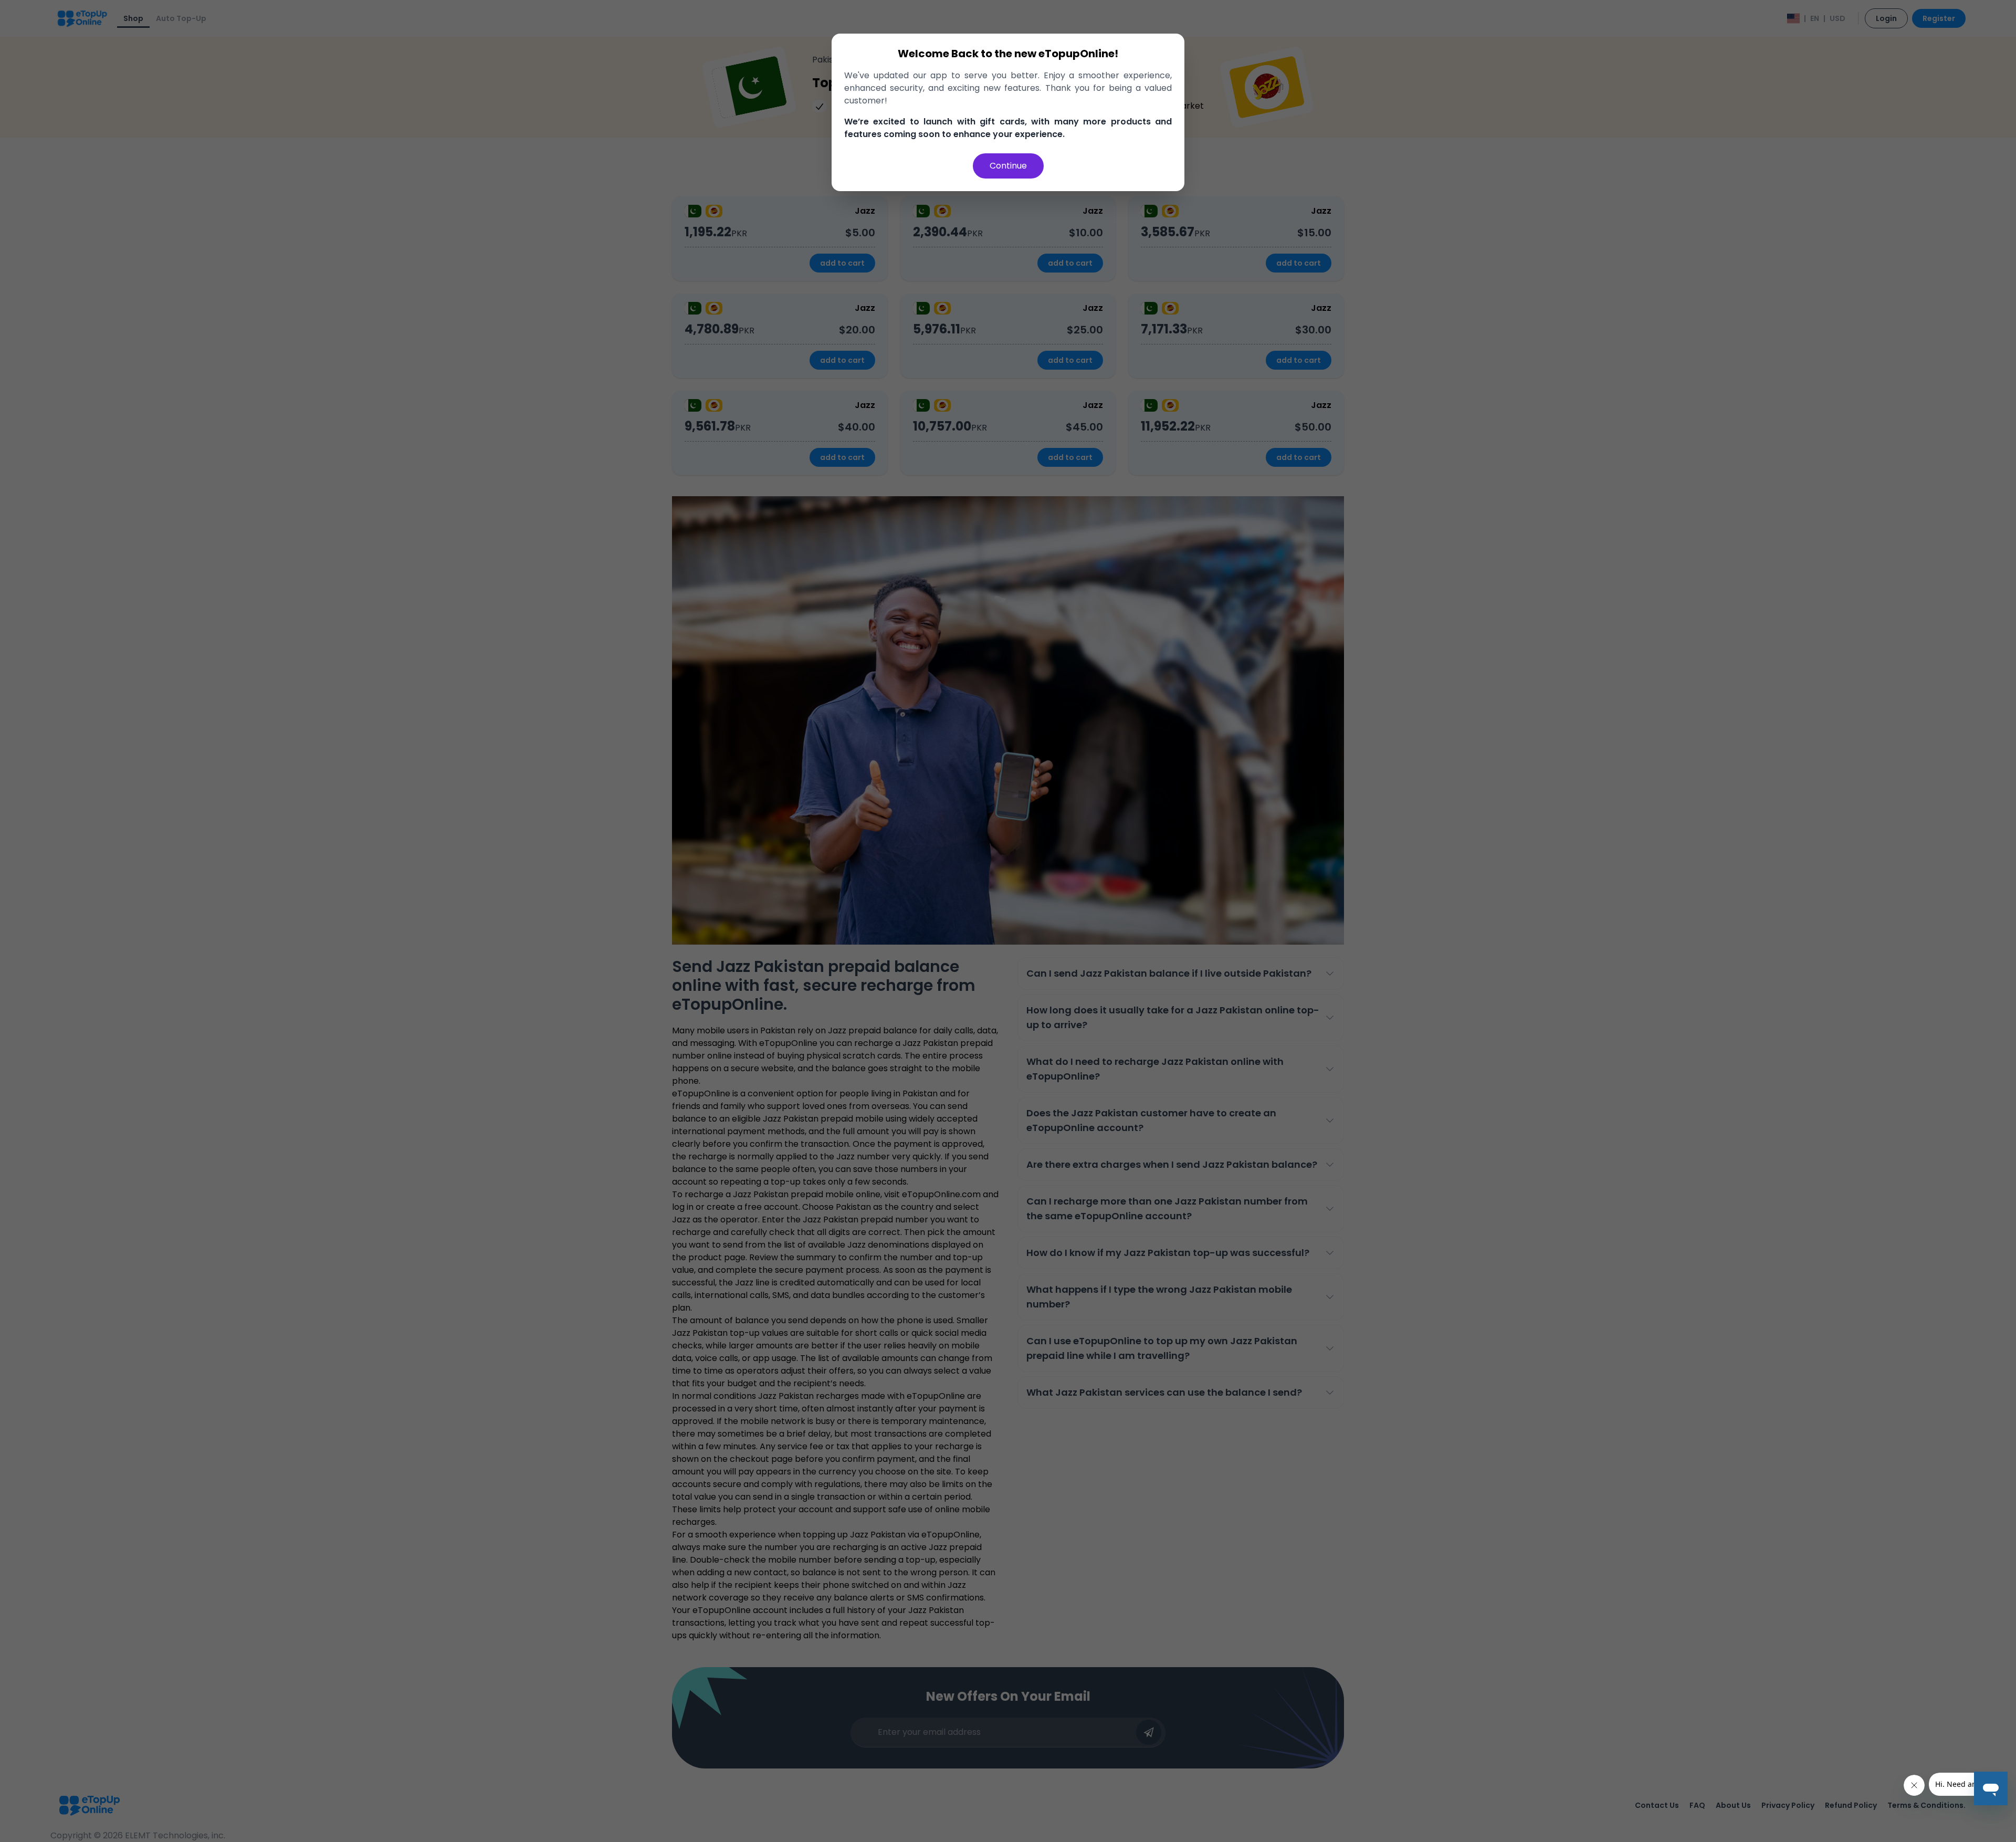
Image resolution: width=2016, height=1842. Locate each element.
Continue (1008, 166)
